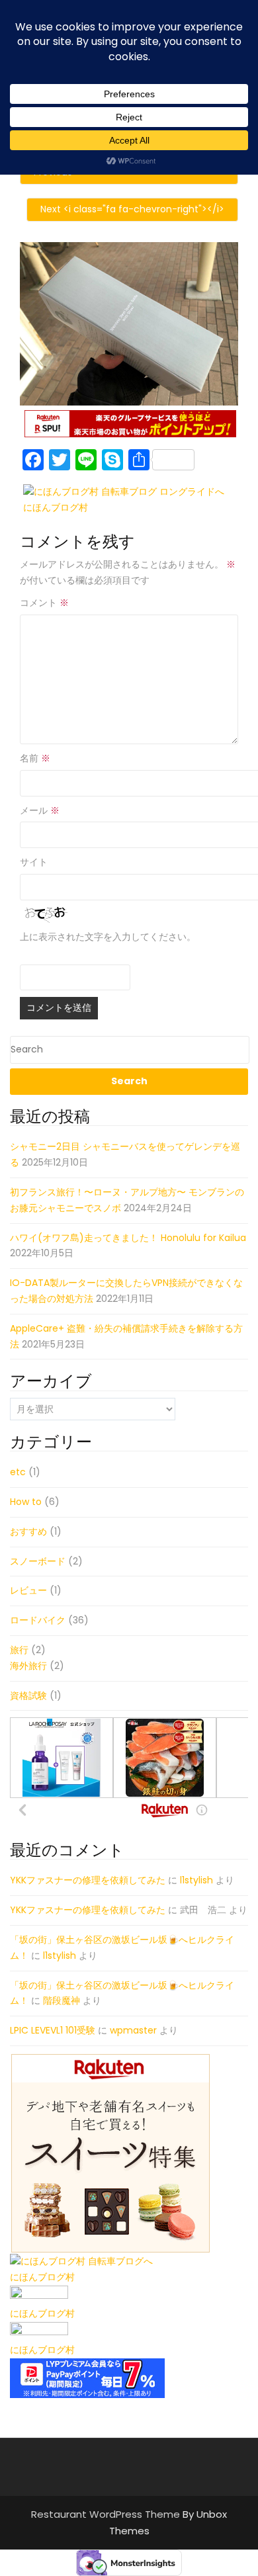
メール (40, 810)
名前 (35, 758)
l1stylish (196, 1880)
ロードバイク (38, 1620)
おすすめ (28, 1531)
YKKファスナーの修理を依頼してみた (88, 1880)
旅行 (19, 1650)
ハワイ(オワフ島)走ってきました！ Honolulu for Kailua (128, 1238)
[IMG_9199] (129, 323)
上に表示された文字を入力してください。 (108, 937)
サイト (34, 862)
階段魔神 (62, 2000)
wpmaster (133, 2030)
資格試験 (28, 1696)
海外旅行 (28, 1666)
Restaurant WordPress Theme (107, 2514)
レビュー (28, 1590)
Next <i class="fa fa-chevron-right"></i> (132, 209)
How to (26, 1502)
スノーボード (38, 1561)
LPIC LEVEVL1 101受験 (53, 2030)
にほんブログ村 (56, 507)
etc (18, 1472)
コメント (44, 603)
